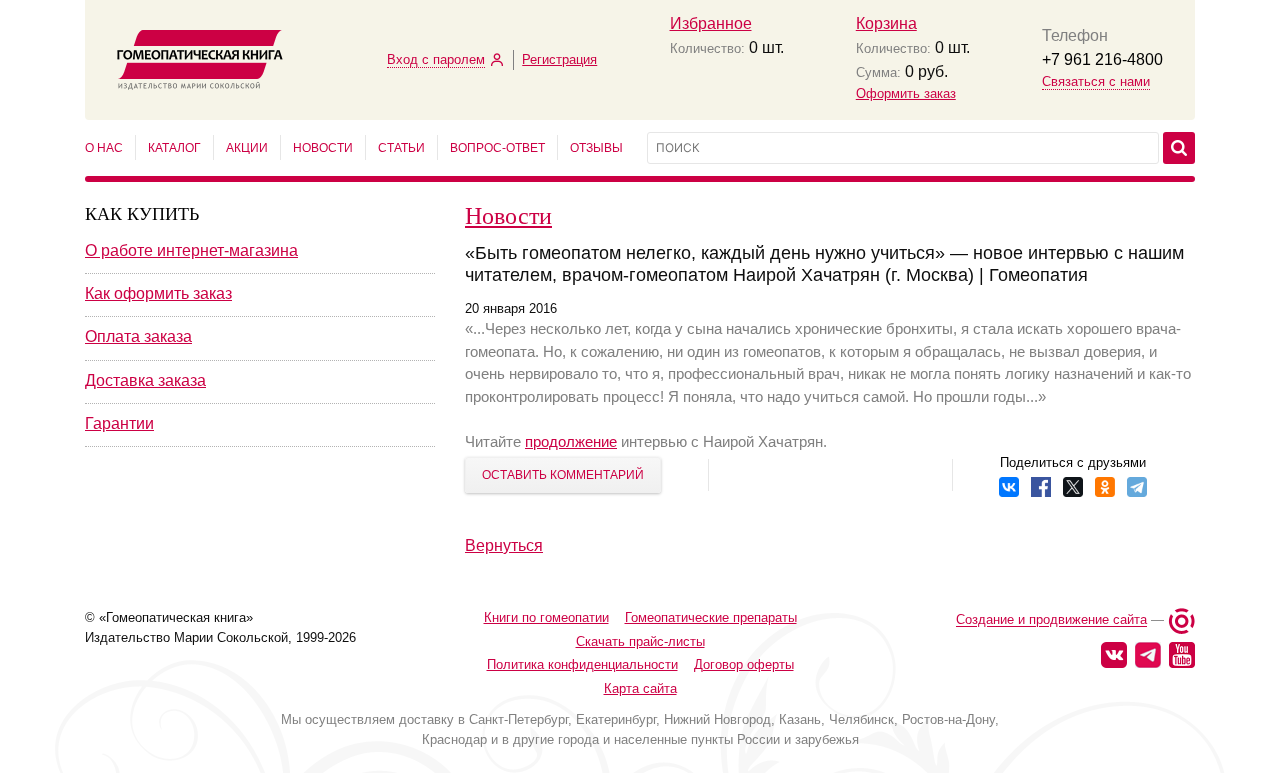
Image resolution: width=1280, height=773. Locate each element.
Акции (247, 148)
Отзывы (596, 148)
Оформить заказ (906, 93)
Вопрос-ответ (497, 148)
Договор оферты (744, 664)
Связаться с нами (1096, 81)
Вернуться (504, 545)
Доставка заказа (145, 380)
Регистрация (559, 59)
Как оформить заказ (158, 293)
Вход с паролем (436, 59)
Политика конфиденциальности (582, 664)
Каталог (174, 148)
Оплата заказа (138, 336)
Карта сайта (640, 688)
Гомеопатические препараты (711, 617)
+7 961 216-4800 (1102, 59)
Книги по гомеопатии (546, 617)
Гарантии (119, 423)
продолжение (571, 441)
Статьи (401, 148)
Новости (323, 148)
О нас (104, 148)
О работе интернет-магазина (191, 250)
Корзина (886, 23)
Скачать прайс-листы (640, 641)
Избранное (711, 23)
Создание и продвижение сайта (1051, 620)
